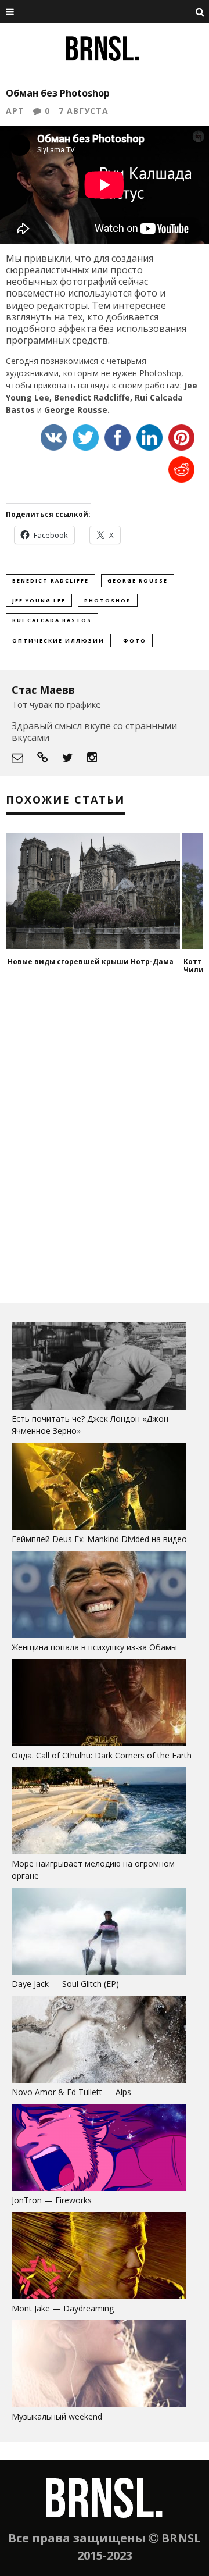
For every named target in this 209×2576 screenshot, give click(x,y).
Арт (15, 111)
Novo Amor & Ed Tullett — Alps (71, 2092)
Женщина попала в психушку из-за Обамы (94, 1647)
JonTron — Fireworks (52, 2200)
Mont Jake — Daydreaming (63, 2308)
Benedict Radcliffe (51, 581)
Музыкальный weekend (57, 2416)
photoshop (108, 600)
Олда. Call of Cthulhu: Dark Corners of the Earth (102, 1755)
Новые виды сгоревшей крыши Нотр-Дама (91, 961)
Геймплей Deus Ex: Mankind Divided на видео (99, 1539)
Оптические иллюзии (58, 641)
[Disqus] (105, 1143)
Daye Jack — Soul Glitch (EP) (65, 1984)
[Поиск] (200, 12)
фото (135, 641)
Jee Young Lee (39, 600)
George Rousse (138, 581)
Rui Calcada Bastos (52, 620)
